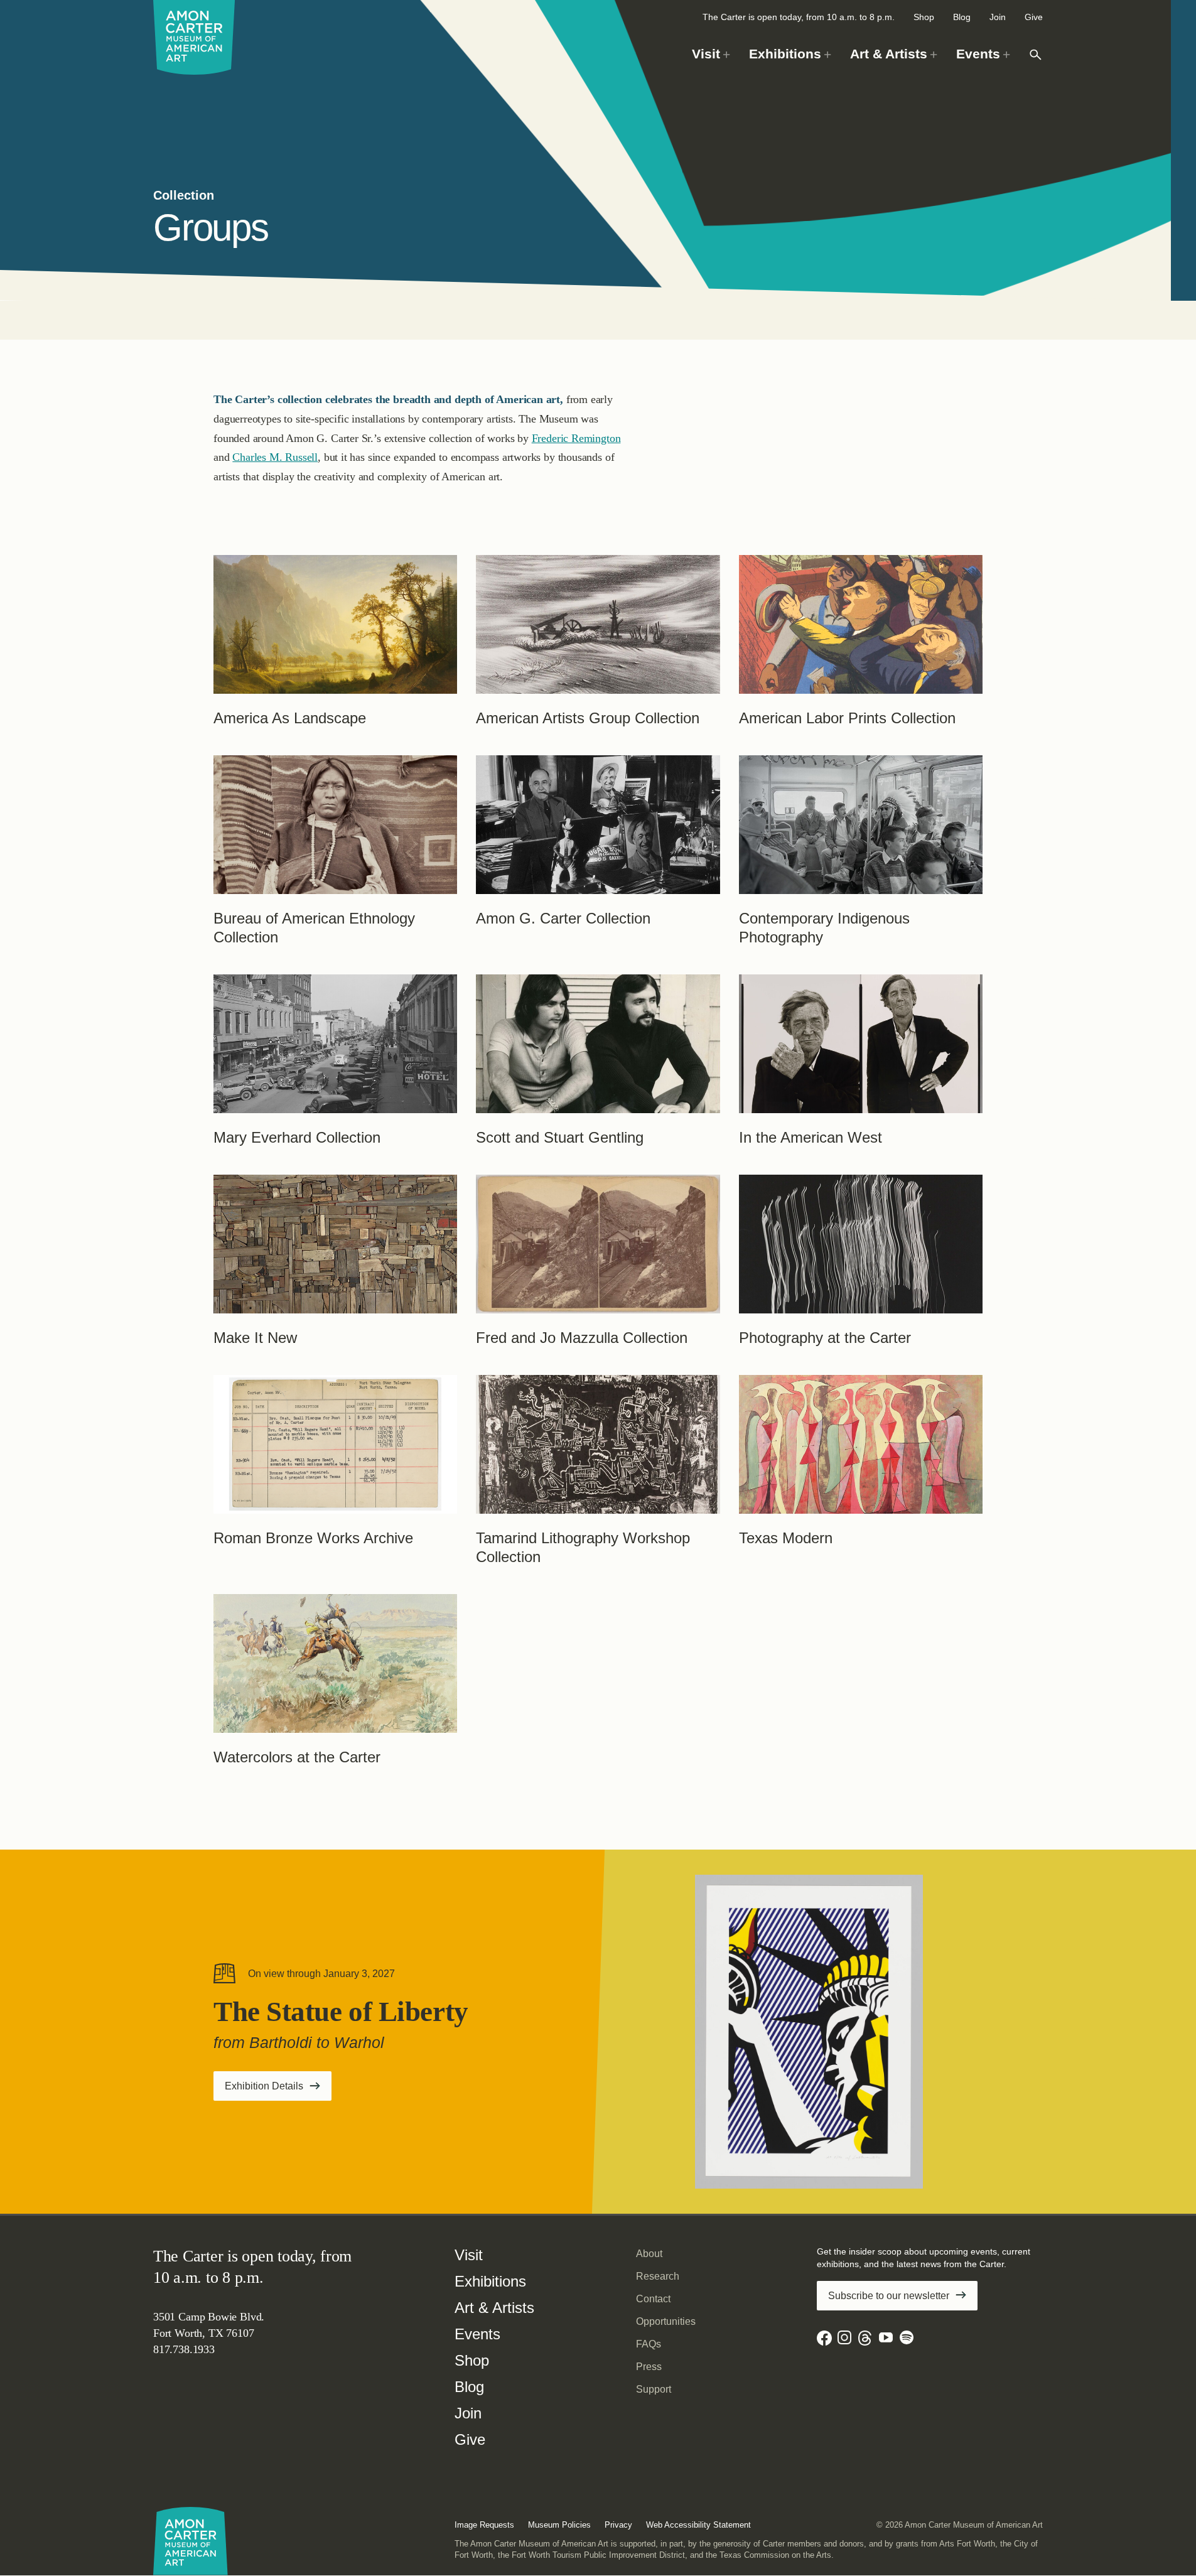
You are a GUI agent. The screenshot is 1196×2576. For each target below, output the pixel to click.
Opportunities (666, 2321)
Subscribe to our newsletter (889, 2296)
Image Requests (484, 2525)
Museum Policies (559, 2525)
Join (998, 17)
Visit (469, 2255)
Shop (924, 17)
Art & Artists (494, 2308)
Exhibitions (490, 2281)
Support (654, 2389)
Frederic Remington (576, 438)
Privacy (618, 2525)
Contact (653, 2299)
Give (1034, 17)
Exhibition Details (278, 2090)
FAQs (649, 2344)
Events (477, 2334)
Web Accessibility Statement (698, 2525)
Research (658, 2276)
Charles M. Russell (275, 457)
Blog (962, 17)
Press (649, 2367)
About (649, 2254)
